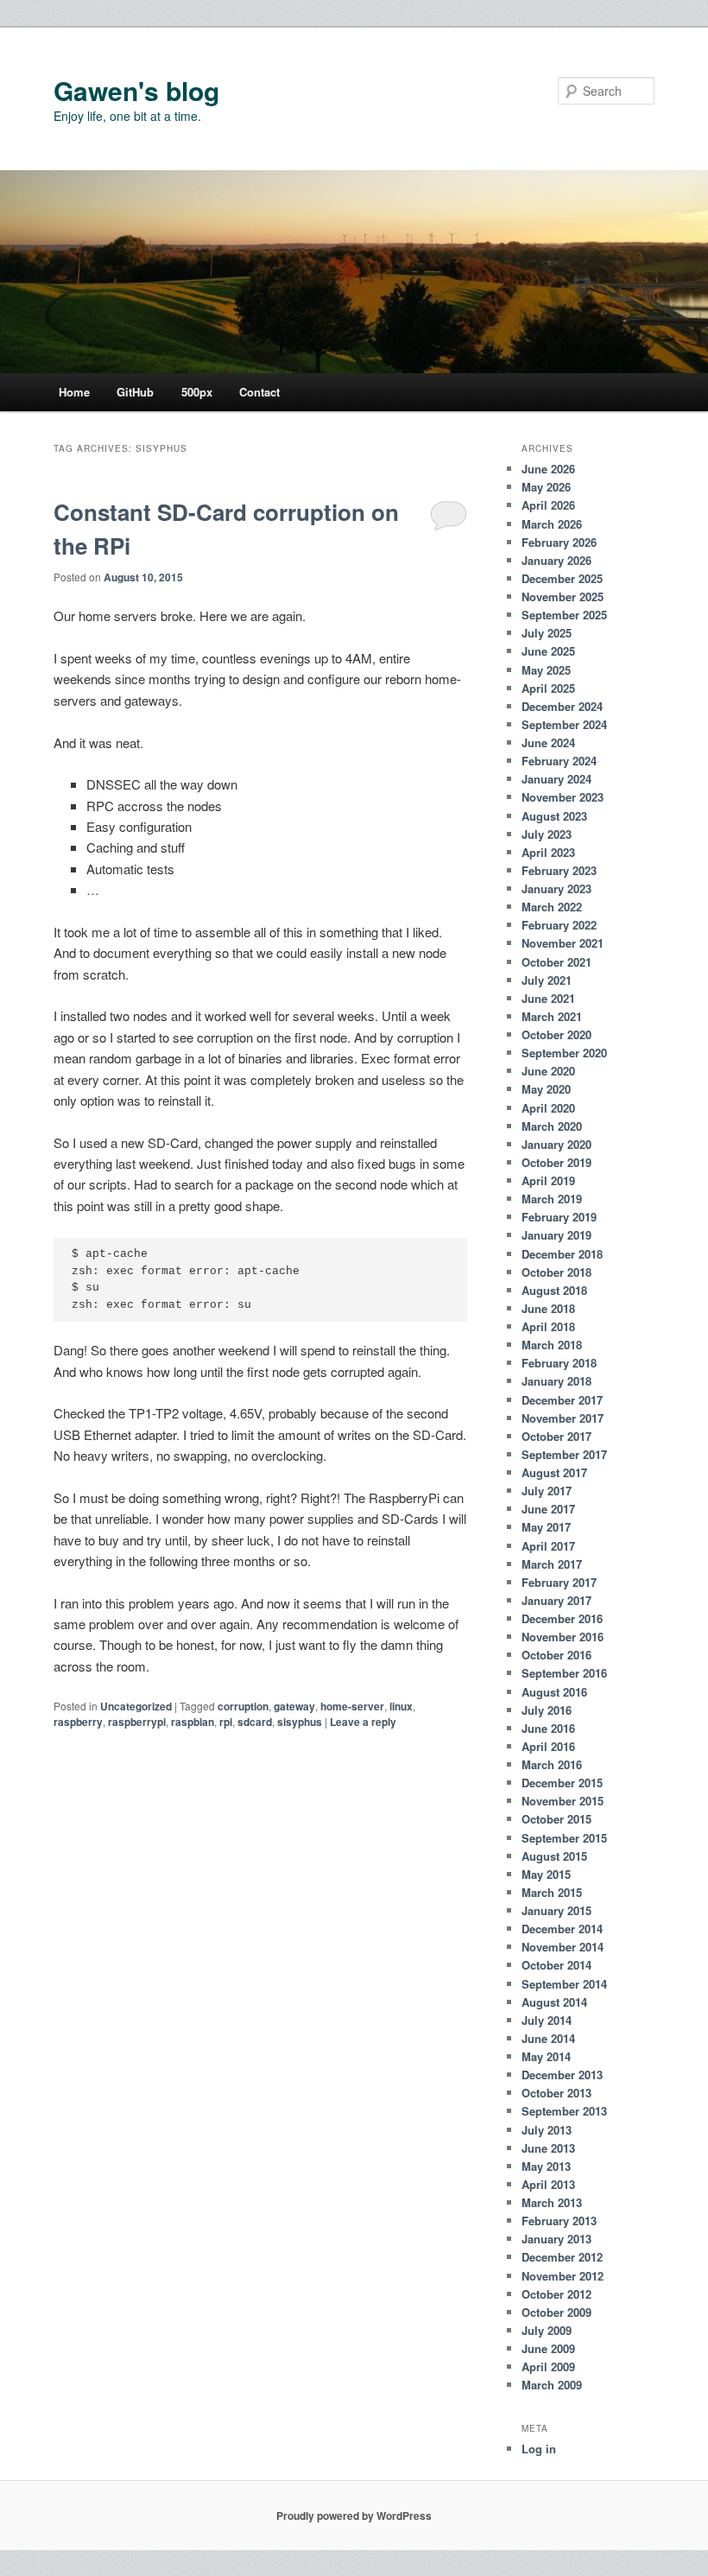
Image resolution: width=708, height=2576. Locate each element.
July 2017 (547, 1491)
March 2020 (552, 1126)
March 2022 (552, 907)
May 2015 (546, 1874)
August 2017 (554, 1472)
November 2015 (563, 1801)
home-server (352, 1706)
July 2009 (547, 2330)
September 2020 (564, 1053)
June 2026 (548, 469)
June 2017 (548, 1509)
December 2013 (562, 2075)
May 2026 (546, 487)
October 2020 (556, 1034)
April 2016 (548, 1746)
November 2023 (563, 797)
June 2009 (548, 2348)
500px (197, 392)
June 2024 (548, 742)
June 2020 (548, 1071)
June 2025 (548, 651)
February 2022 (559, 925)
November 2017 (563, 1418)
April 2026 (548, 505)
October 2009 (556, 2312)
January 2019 (556, 1235)
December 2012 (562, 2257)
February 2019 (559, 1217)
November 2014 (563, 1947)
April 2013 (548, 2184)
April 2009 (548, 2367)
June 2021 (548, 998)
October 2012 (556, 2294)
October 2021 (556, 962)
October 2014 (556, 1965)
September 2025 (564, 615)
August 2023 (554, 816)
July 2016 (547, 1710)
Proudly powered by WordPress (354, 2516)
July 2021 (547, 980)
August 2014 (554, 2002)
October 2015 (556, 1819)
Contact (259, 392)
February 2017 (559, 1582)
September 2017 (564, 1454)
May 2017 (546, 1527)
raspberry (78, 1722)
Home (74, 392)
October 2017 (556, 1436)
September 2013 (564, 2111)
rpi (226, 1722)
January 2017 (556, 1600)
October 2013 (556, 2093)
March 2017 (552, 1564)
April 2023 (548, 852)
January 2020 (556, 1144)
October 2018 (556, 1272)
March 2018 (552, 1345)
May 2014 (546, 2056)
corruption (243, 1706)
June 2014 (548, 2038)
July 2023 (547, 834)
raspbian (193, 1722)
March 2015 (552, 1892)
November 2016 (563, 1637)
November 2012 (563, 2276)
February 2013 (559, 2221)
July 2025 (547, 633)
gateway (294, 1706)
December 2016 (562, 1618)
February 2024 (559, 761)
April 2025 (548, 688)
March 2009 (552, 2385)
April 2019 (548, 1180)
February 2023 (559, 870)
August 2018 (554, 1290)
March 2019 (552, 1199)
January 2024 (556, 779)
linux (401, 1706)
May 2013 (546, 2166)
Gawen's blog (136, 90)
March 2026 (552, 524)
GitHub (135, 392)
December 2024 (562, 706)
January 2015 (556, 1910)
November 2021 (563, 943)
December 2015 (562, 1783)
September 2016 (564, 1673)
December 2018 (562, 1254)
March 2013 (552, 2202)
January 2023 (556, 888)
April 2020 (548, 1108)
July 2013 (547, 2130)
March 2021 (552, 1016)
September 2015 (564, 1838)
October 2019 (556, 1162)
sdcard (255, 1722)
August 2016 (554, 1692)
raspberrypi (137, 1722)
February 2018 (559, 1363)
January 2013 (556, 2239)
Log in (539, 2449)
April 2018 (548, 1326)
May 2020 (546, 1089)
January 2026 (556, 560)
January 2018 (556, 1381)
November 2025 (563, 596)
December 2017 (562, 1400)
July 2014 (547, 2020)
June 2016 (548, 1728)
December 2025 (562, 578)
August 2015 (554, 1856)
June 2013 (548, 2148)
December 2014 (562, 1929)
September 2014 (564, 1984)
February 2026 (559, 542)
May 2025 (546, 670)
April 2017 (548, 1546)
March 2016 (552, 1764)
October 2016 (556, 1655)
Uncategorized (136, 1706)
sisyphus (300, 1722)
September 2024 (564, 724)
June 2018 (548, 1308)
